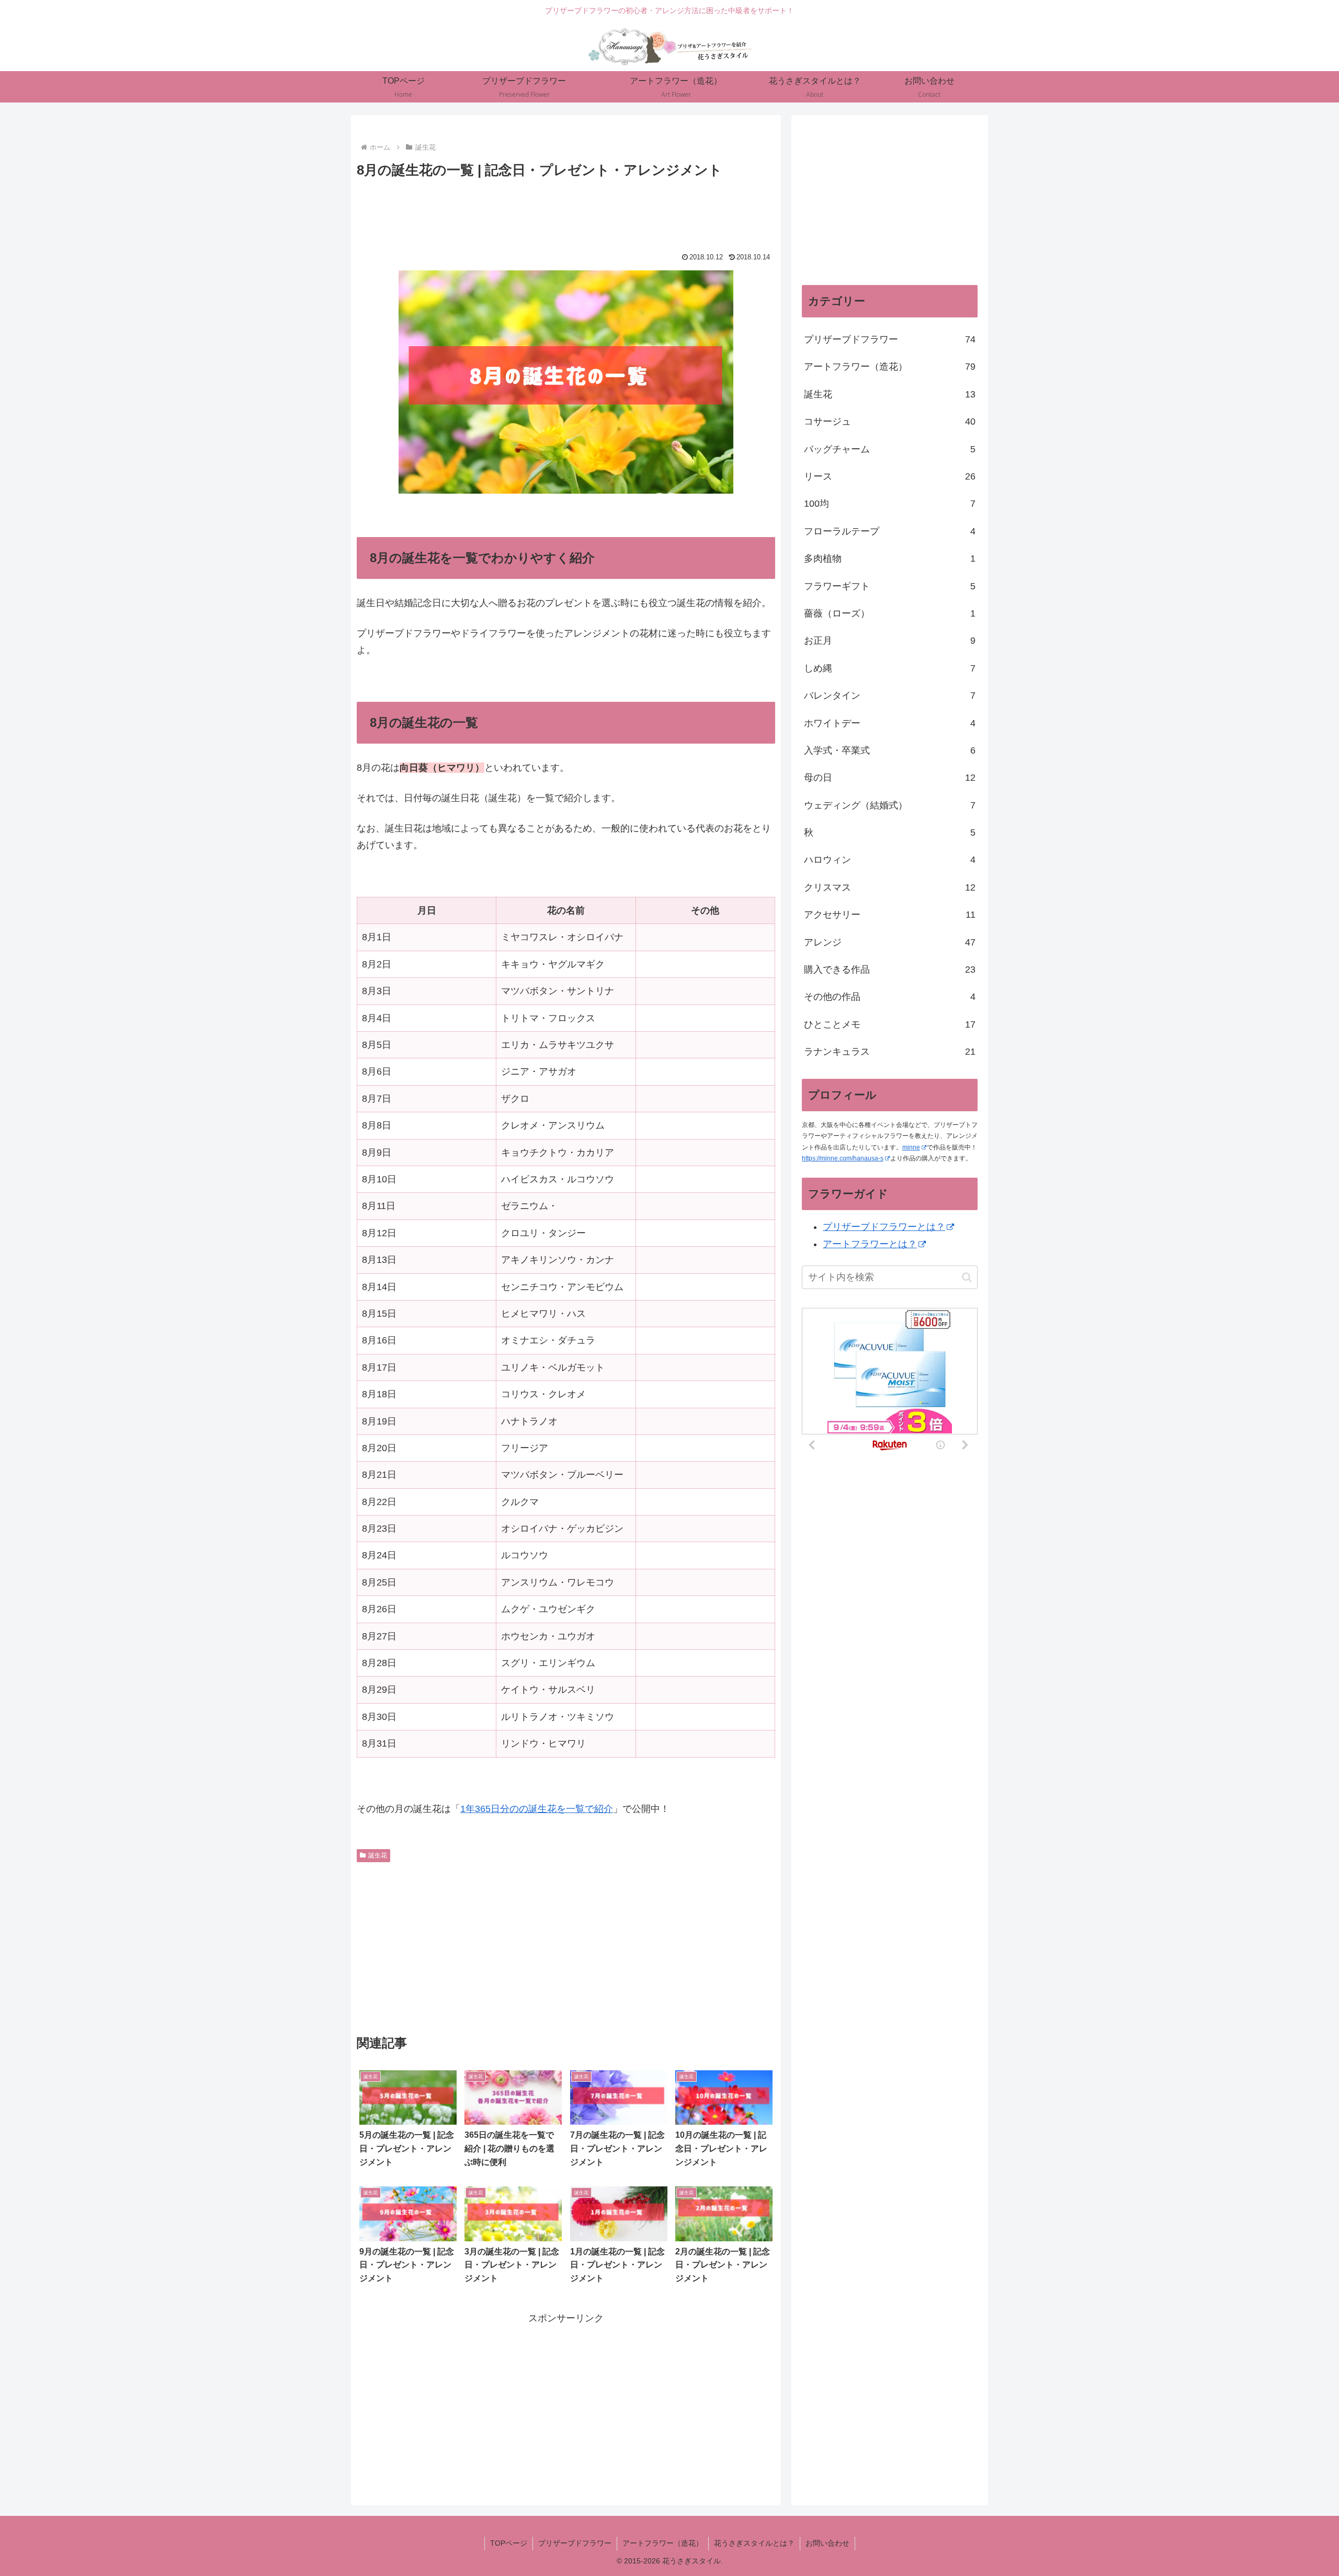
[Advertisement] (566, 211)
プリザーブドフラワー (575, 2543)
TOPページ (509, 2543)
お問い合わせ (827, 2543)
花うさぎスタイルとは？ (754, 2543)
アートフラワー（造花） (663, 2543)
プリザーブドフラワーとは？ (884, 1227)
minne (911, 1147)
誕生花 (378, 1855)
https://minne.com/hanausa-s (843, 1158)
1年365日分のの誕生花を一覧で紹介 (537, 1809)
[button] (967, 1277)
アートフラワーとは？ (870, 1244)
